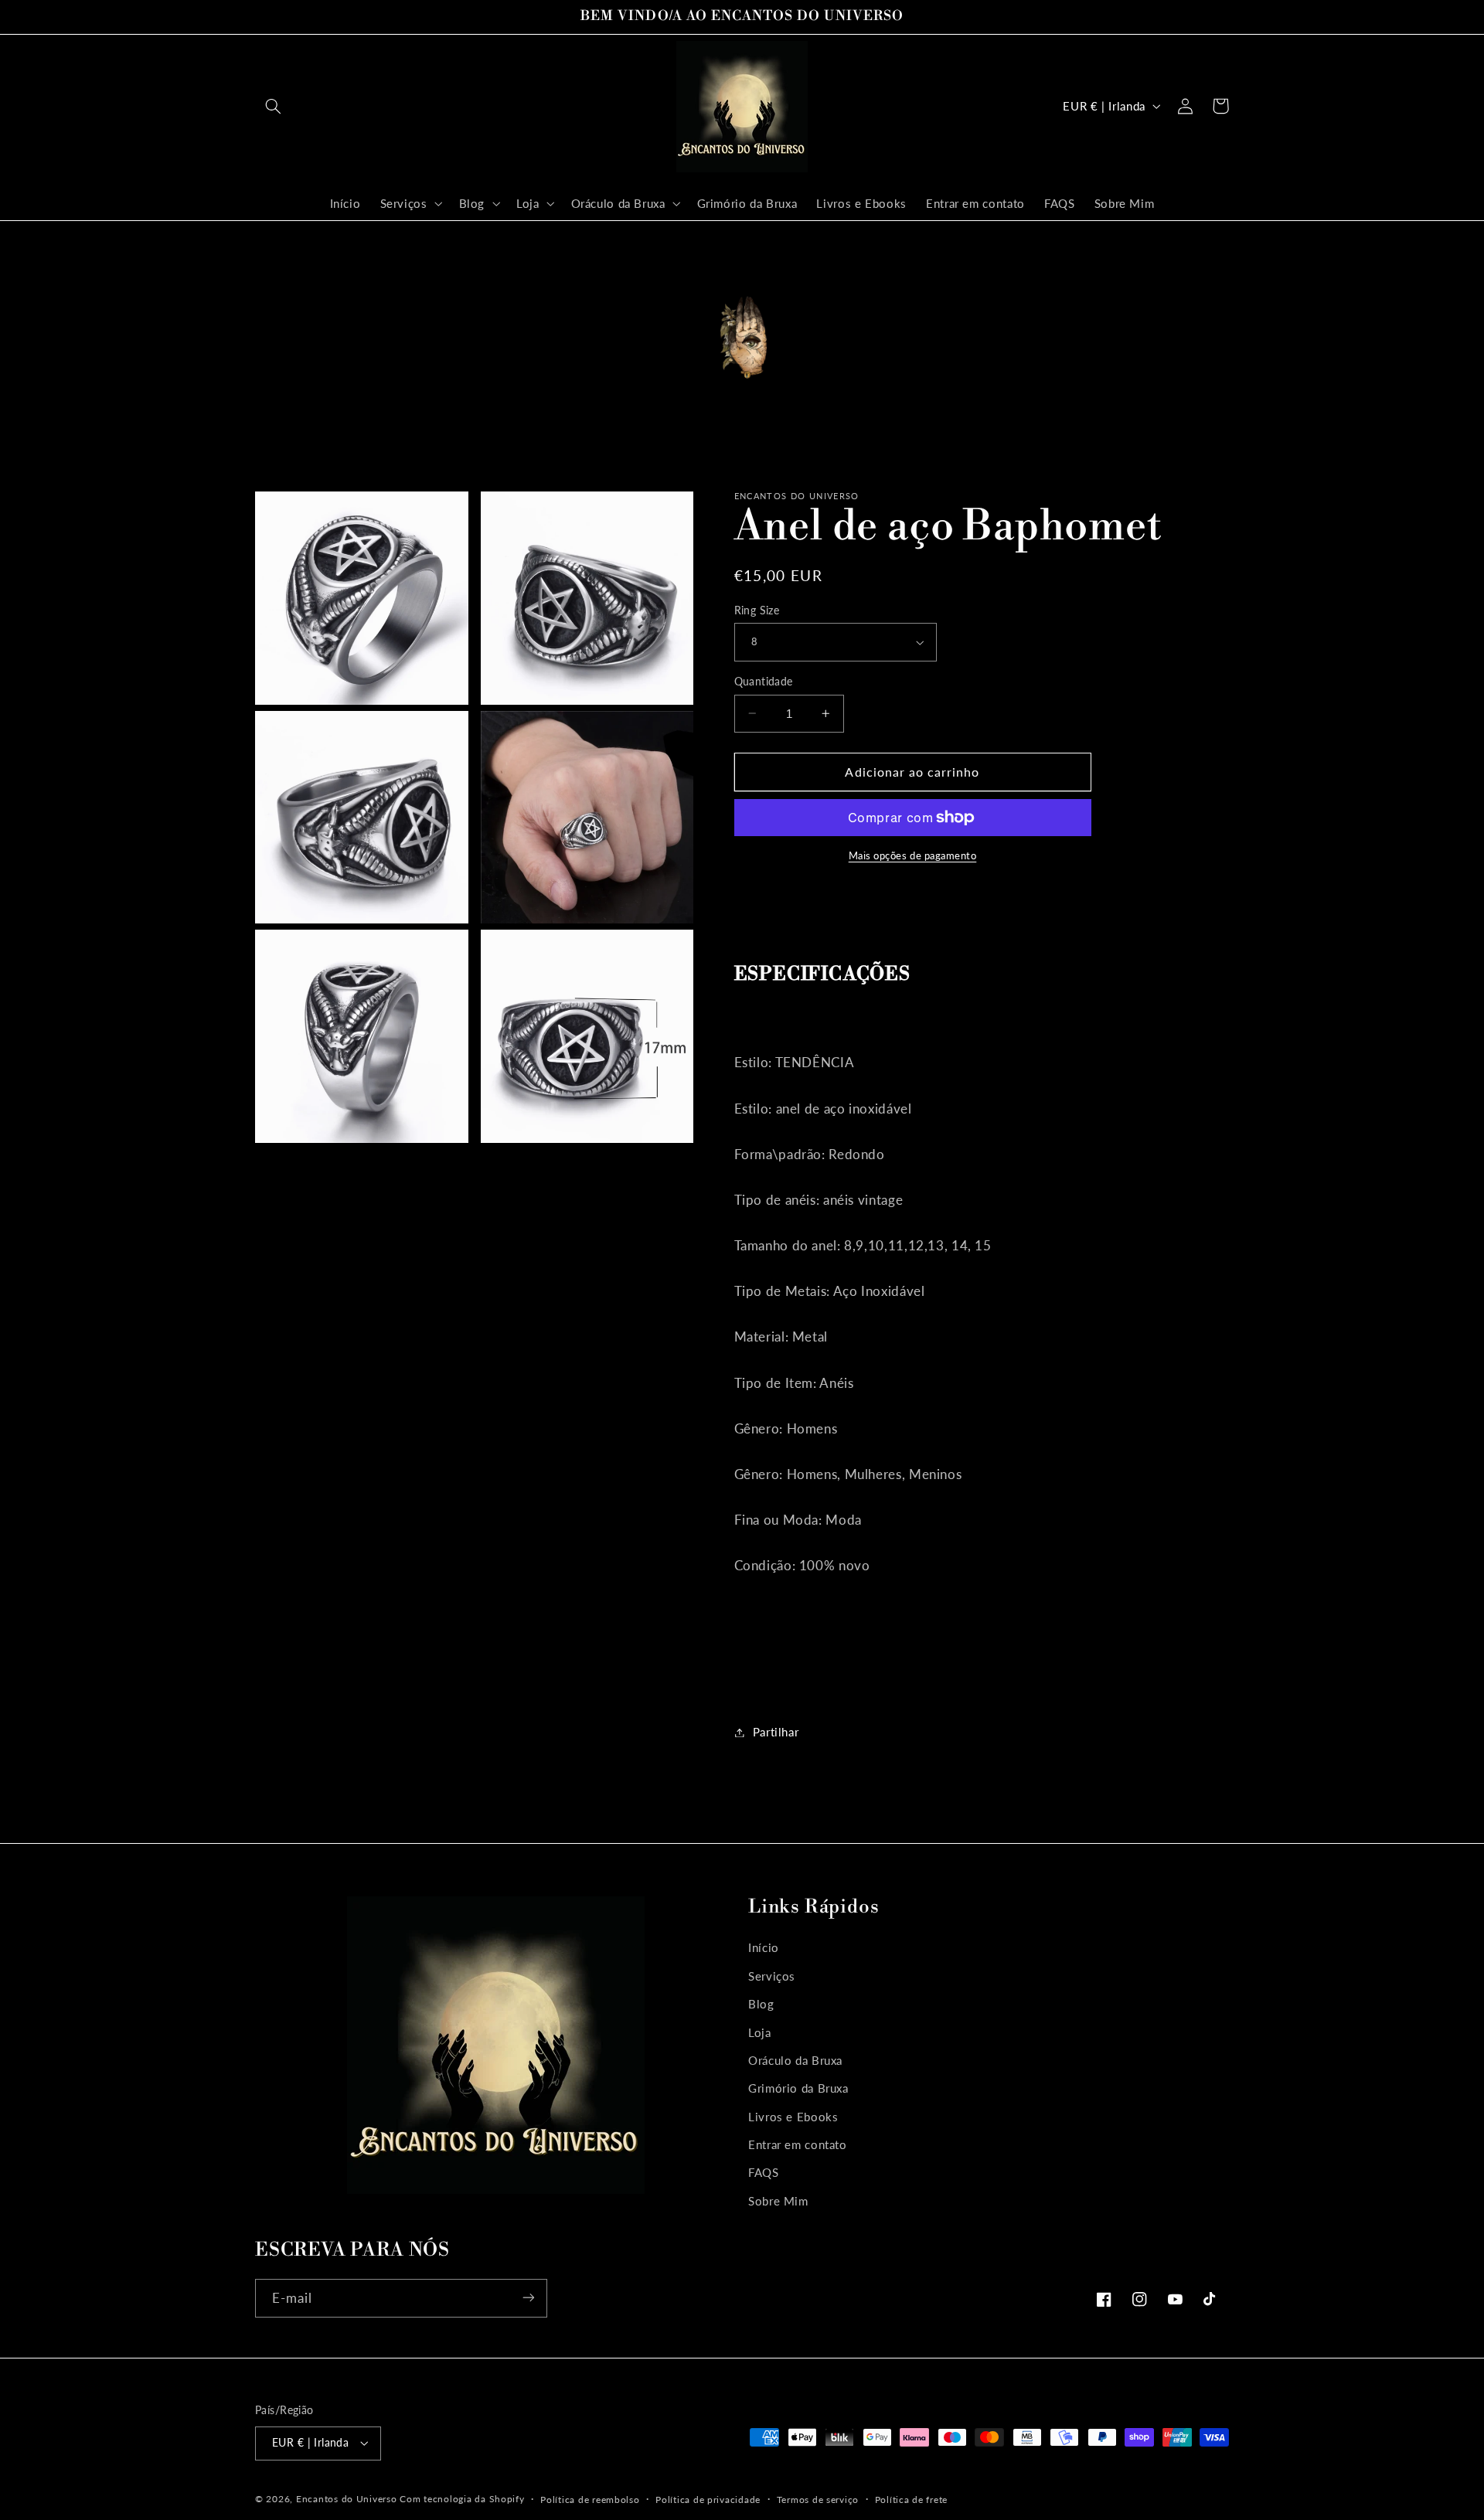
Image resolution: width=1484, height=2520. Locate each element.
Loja (760, 2032)
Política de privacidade (708, 2500)
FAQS (764, 2172)
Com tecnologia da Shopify (462, 2499)
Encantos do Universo (348, 2499)
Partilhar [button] (776, 1732)
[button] (273, 106)
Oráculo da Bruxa (795, 2059)
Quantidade (764, 682)
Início (764, 1947)
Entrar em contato (798, 2144)
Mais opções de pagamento (913, 856)
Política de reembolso (590, 2500)
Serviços (772, 1975)
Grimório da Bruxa (798, 2088)
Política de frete (912, 2500)
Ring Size (757, 610)
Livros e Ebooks (793, 2116)
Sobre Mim (778, 2200)
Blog (761, 2004)
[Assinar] (529, 2298)
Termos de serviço (818, 2500)
